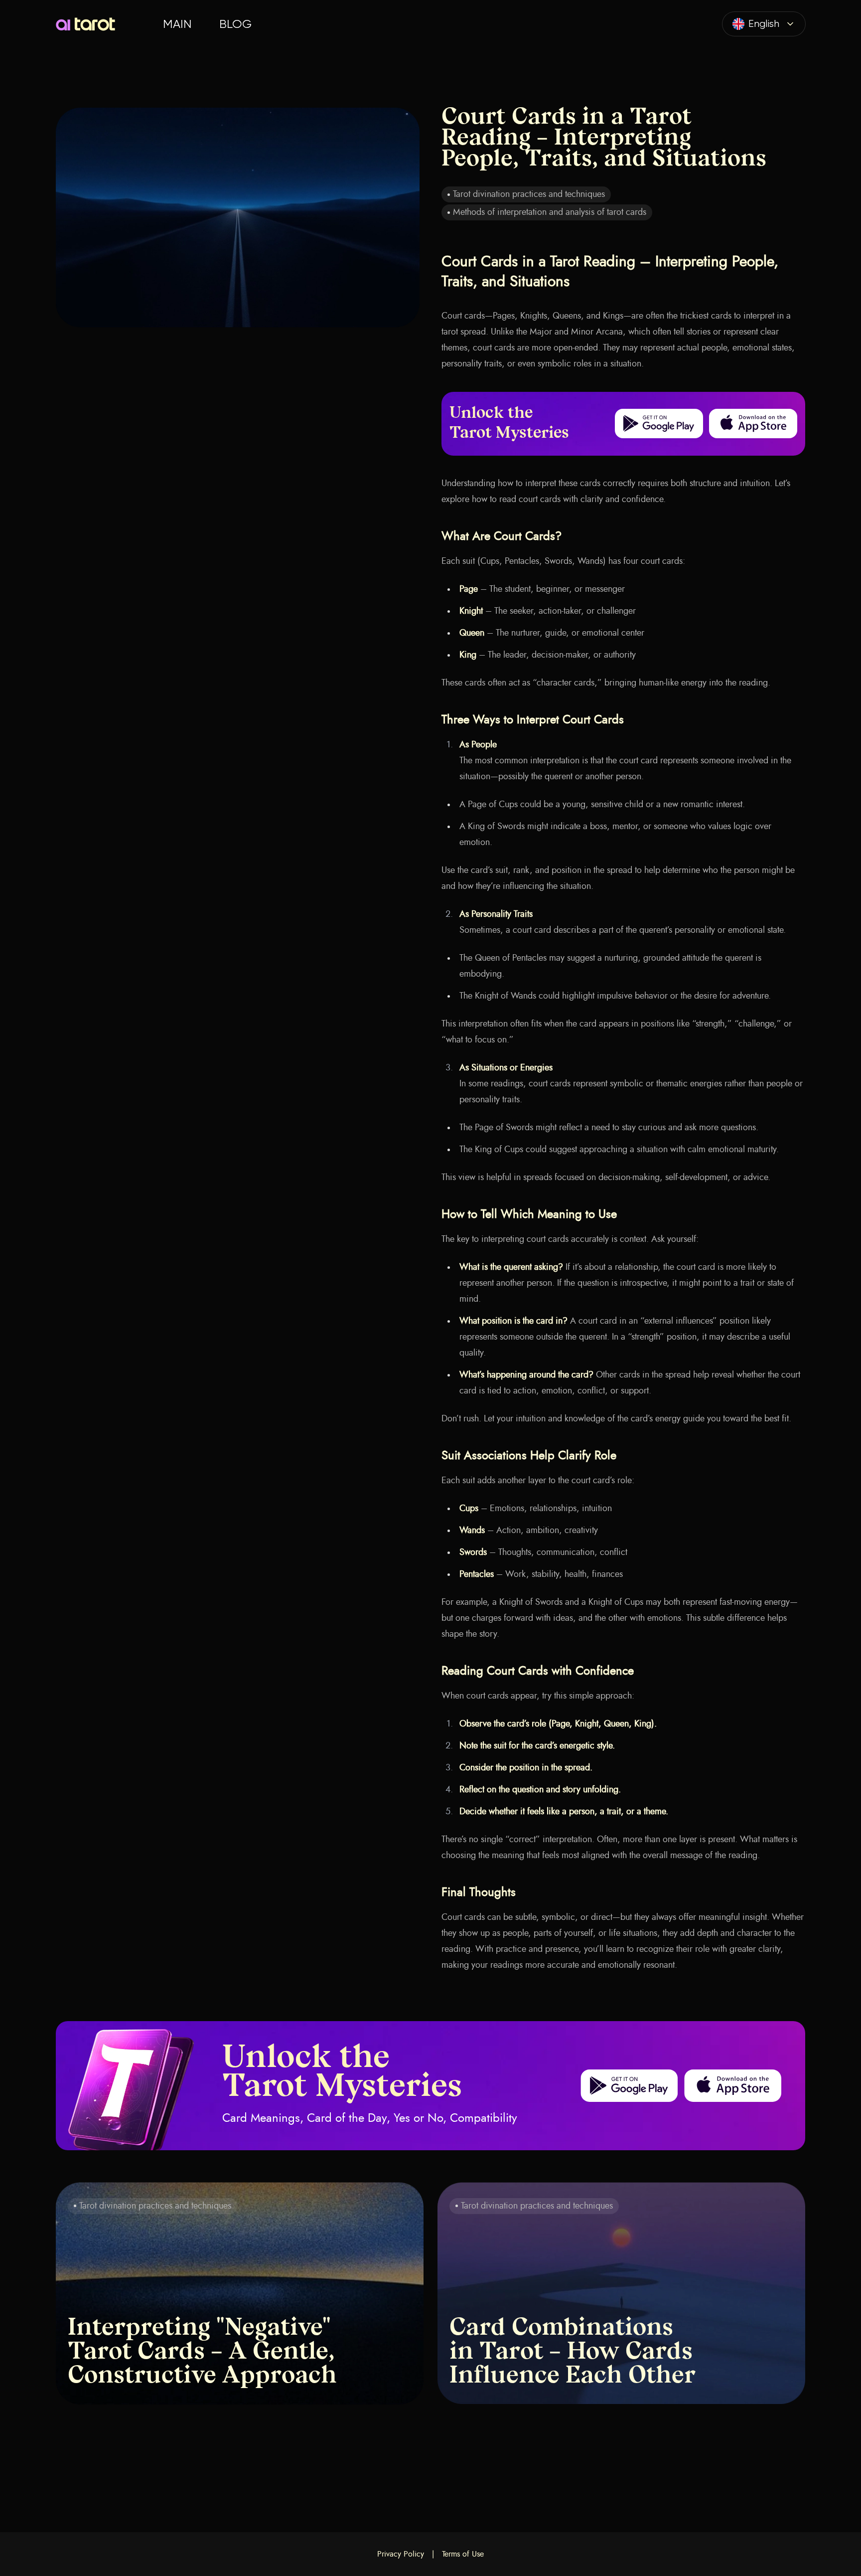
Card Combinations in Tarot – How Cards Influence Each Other (573, 2353)
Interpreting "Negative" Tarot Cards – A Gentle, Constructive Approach (202, 2353)
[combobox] (764, 24)
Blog (235, 24)
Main (177, 24)
